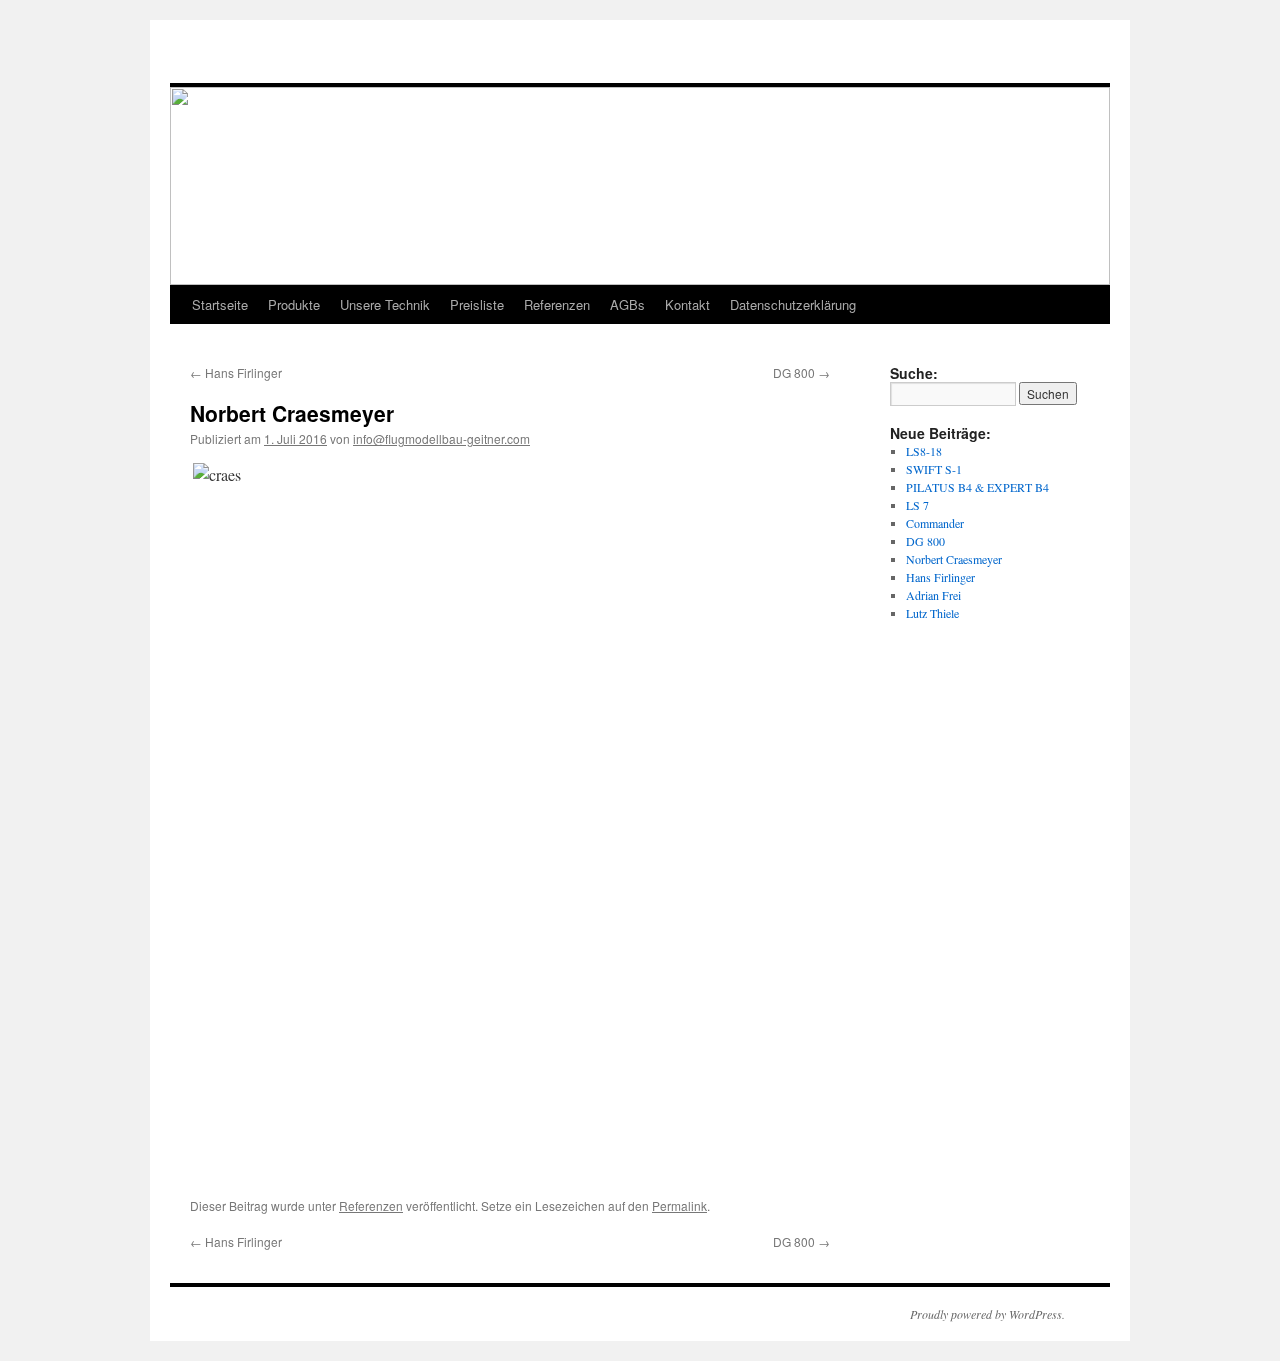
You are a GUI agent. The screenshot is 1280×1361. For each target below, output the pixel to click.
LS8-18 (924, 451)
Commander (935, 523)
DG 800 (801, 372)
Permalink (679, 1205)
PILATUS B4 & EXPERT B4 (977, 487)
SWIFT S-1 (934, 469)
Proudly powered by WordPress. (987, 1314)
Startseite (220, 304)
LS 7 (917, 505)
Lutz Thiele (932, 613)
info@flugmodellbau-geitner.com (441, 438)
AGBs (627, 304)
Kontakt (687, 304)
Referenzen (557, 304)
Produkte (294, 304)
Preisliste (477, 304)
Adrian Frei (933, 595)
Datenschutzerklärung (793, 304)
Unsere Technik (385, 304)
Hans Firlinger (236, 372)
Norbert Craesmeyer (954, 559)
